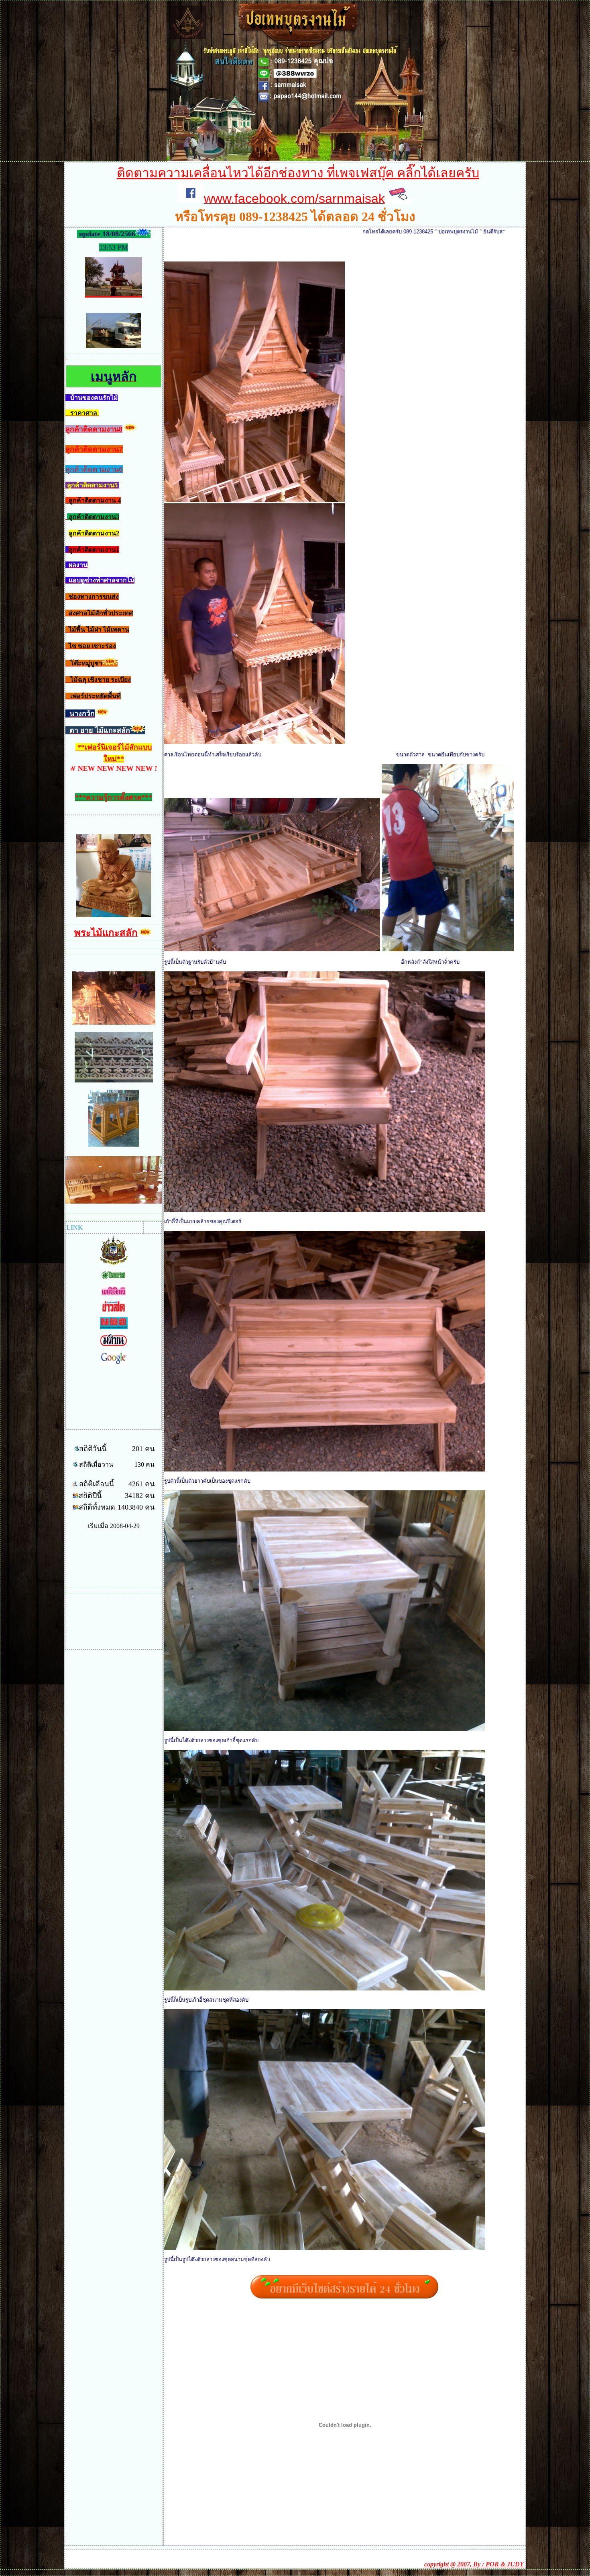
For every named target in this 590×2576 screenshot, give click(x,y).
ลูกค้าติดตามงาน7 (94, 449)
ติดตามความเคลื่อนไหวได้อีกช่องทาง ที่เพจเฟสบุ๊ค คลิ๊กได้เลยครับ (298, 173)
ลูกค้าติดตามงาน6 (94, 469)
